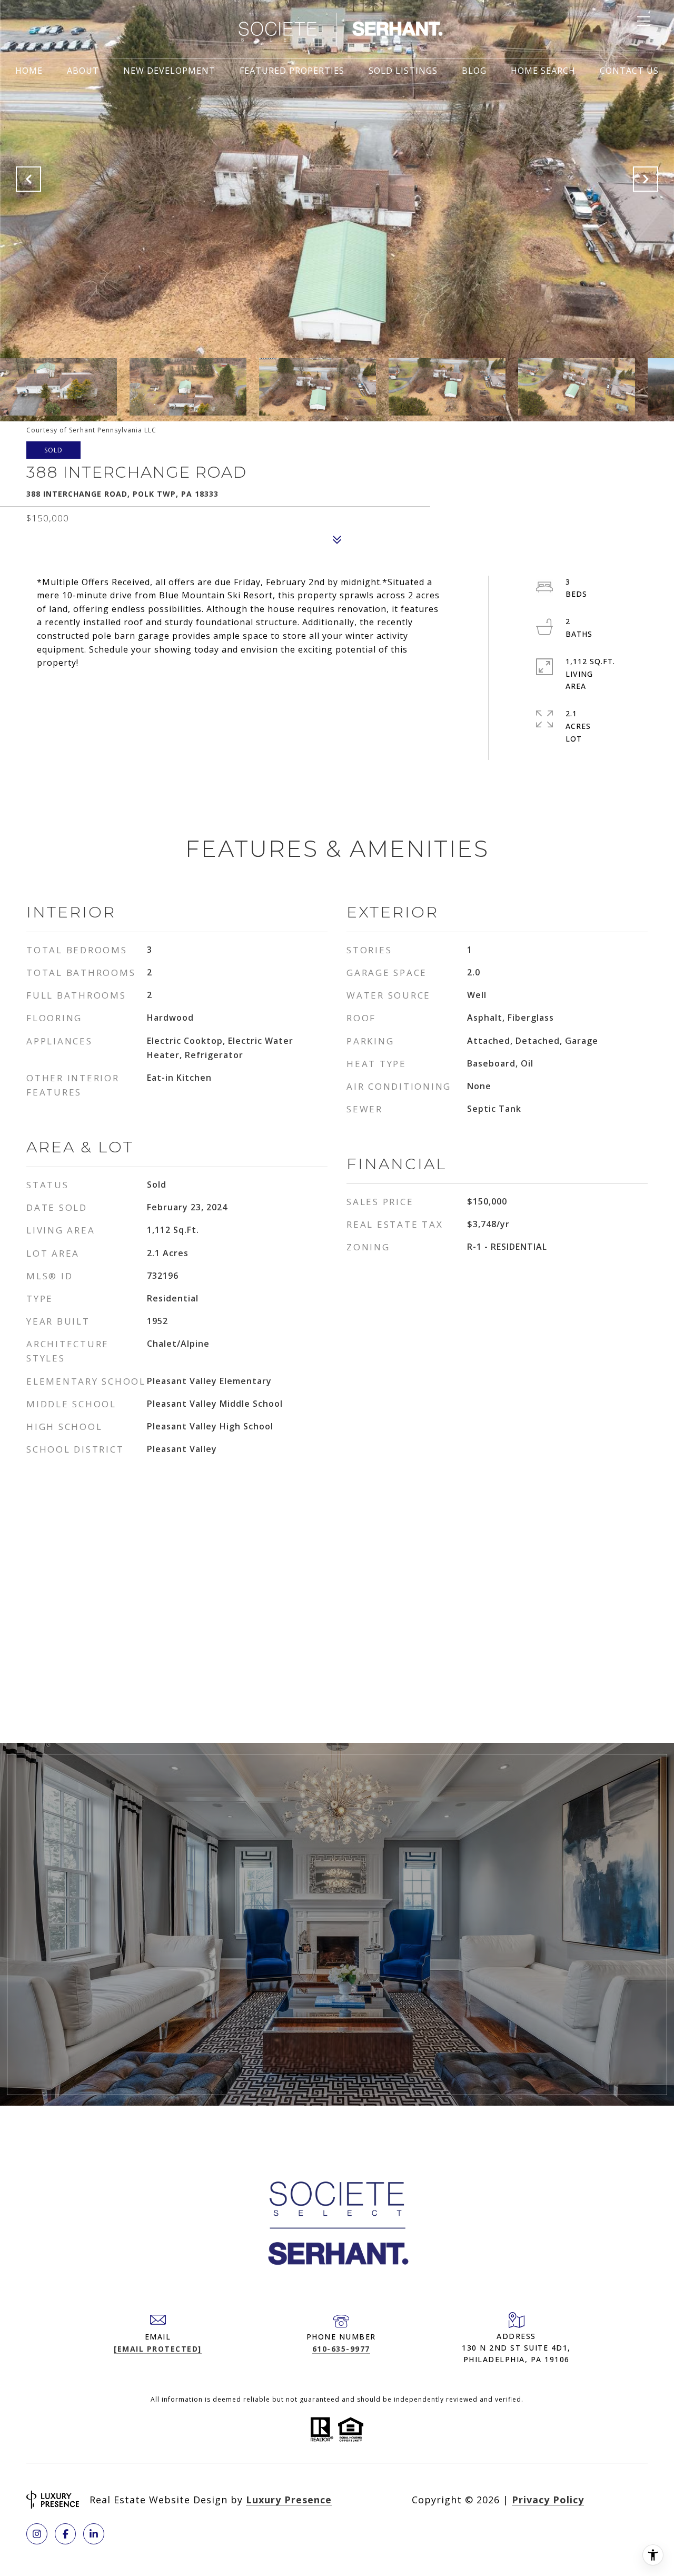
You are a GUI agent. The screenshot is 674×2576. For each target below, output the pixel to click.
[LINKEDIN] (94, 2534)
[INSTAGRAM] (37, 2534)
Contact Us (629, 71)
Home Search (543, 71)
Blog (474, 71)
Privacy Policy (548, 2500)
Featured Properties (292, 71)
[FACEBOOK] (65, 2534)
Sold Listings (403, 71)
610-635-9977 (341, 2349)
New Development (169, 71)
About (83, 71)
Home (29, 71)
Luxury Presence (289, 2500)
